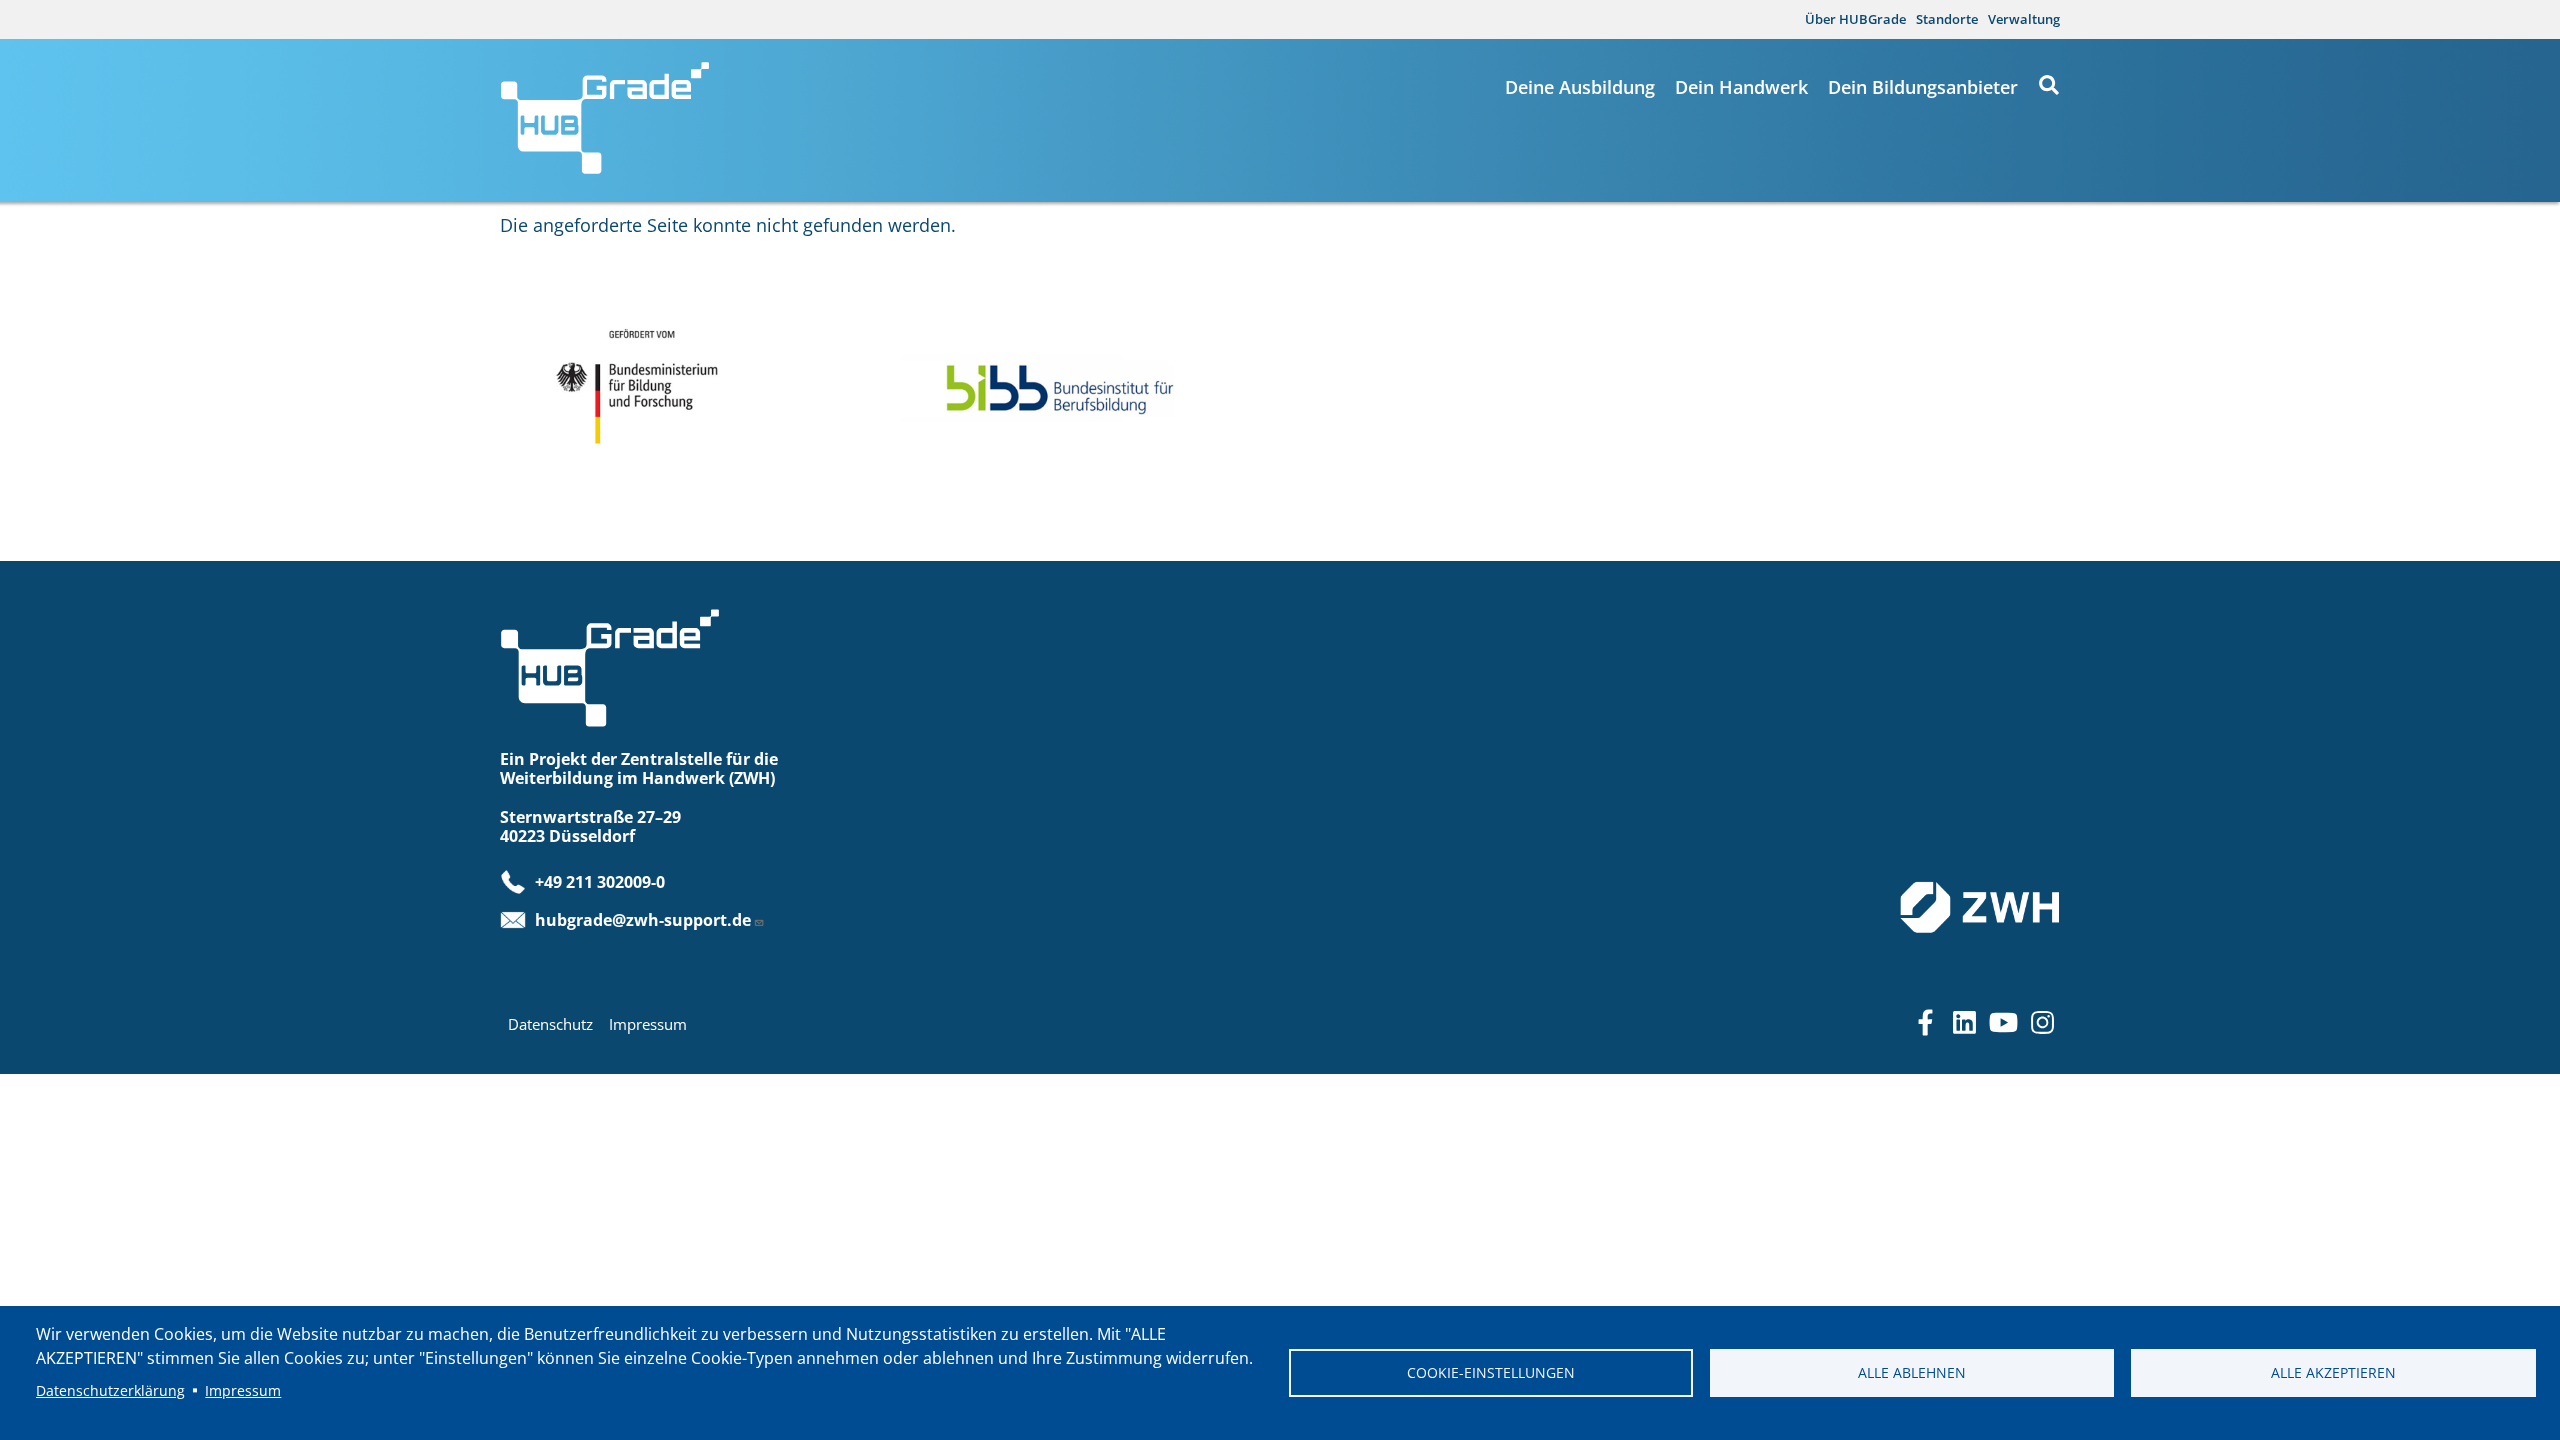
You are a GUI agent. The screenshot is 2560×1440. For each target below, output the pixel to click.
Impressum (648, 1024)
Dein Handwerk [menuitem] (1741, 87)
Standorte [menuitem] (1947, 19)
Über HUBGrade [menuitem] (1855, 19)
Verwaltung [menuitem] (2024, 19)
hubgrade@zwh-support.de (643, 920)
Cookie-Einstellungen (1491, 1372)
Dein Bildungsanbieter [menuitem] (1923, 87)
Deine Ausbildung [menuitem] (1580, 87)
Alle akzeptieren (2333, 1372)
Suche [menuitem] (2049, 85)
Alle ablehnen (1912, 1372)
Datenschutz (550, 1024)
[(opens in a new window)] (678, 384)
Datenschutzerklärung (110, 1390)
